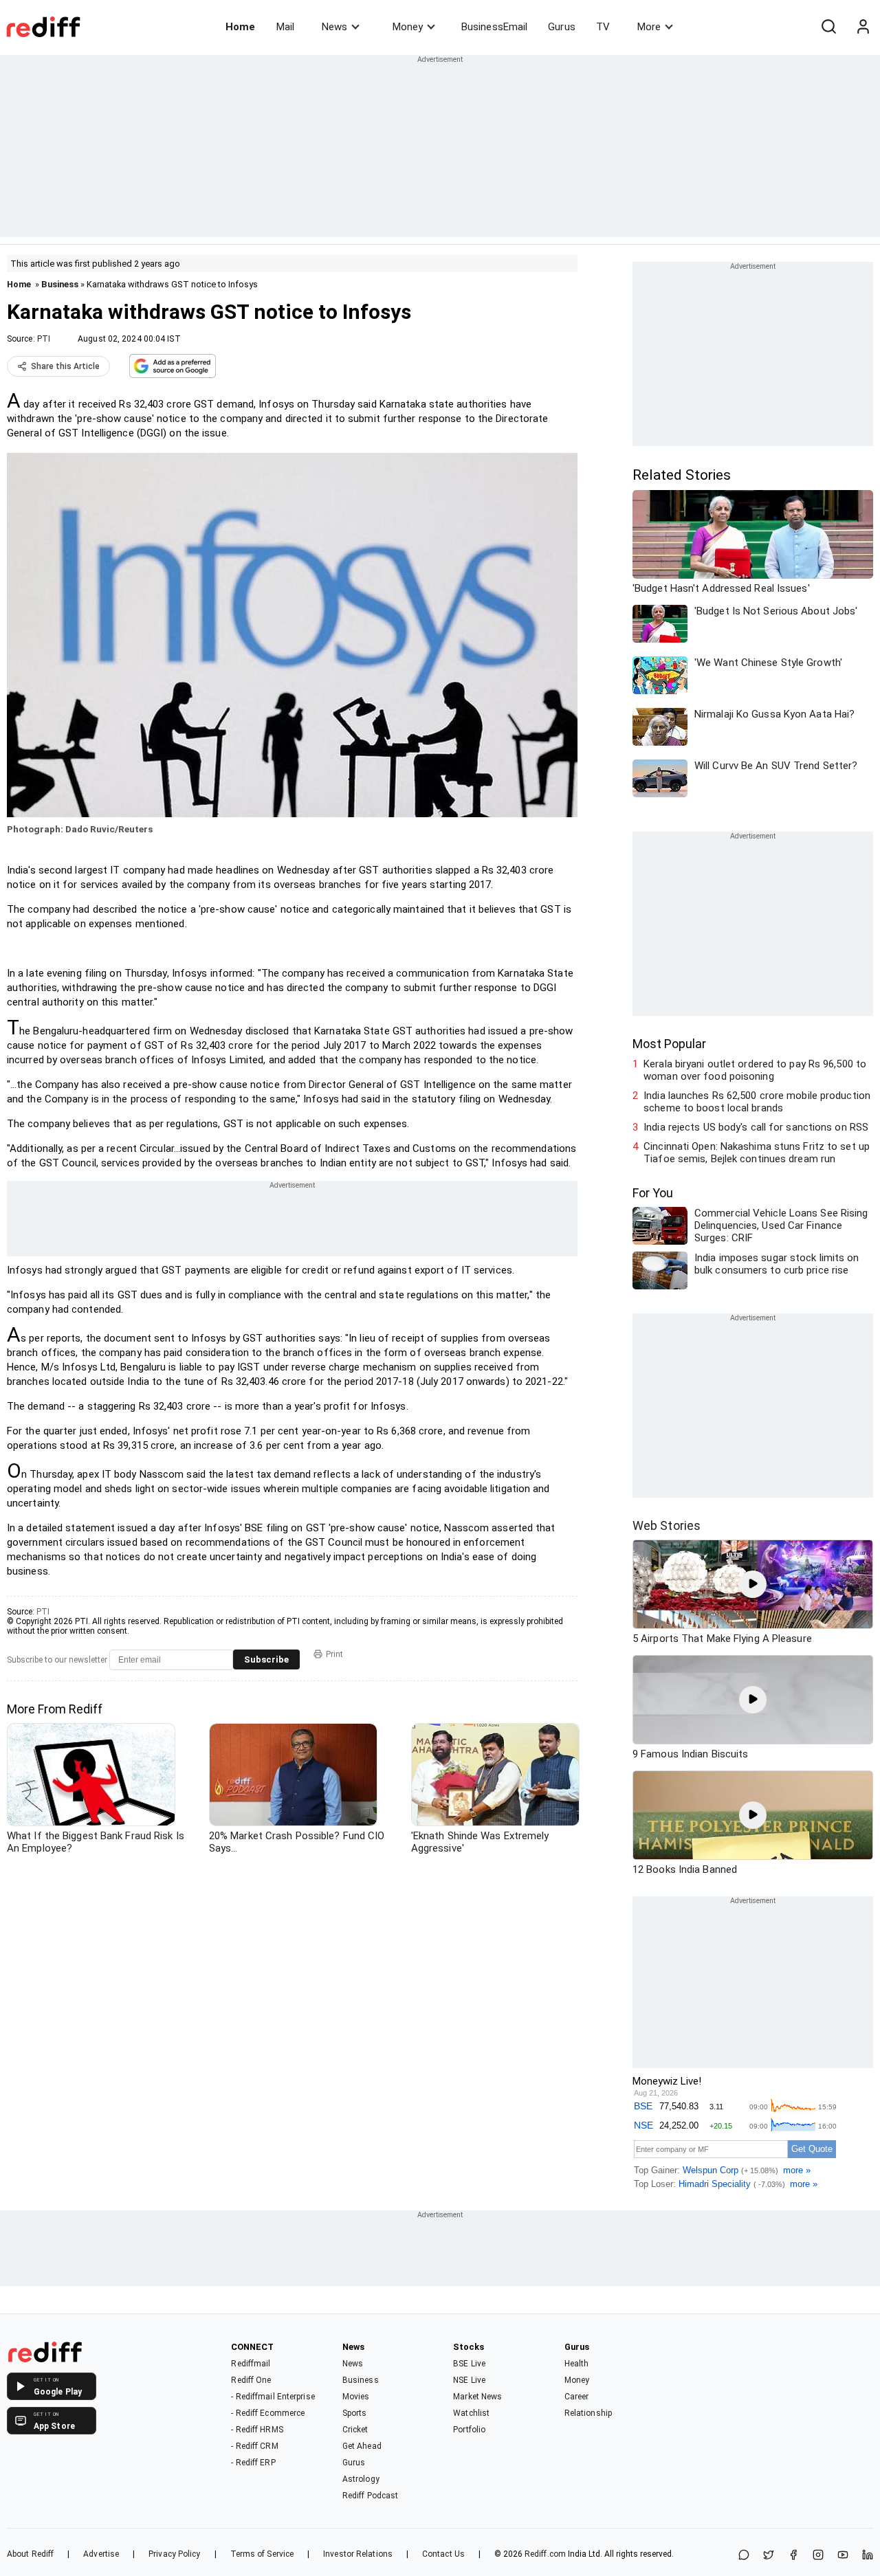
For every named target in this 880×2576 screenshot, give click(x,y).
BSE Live (469, 2364)
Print (334, 1654)
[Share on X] (769, 2556)
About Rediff (30, 2554)
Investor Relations (358, 2554)
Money (408, 27)
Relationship (588, 2413)
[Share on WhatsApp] (744, 2556)
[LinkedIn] (868, 2556)
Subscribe (266, 1659)
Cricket (355, 2430)
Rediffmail (251, 2364)
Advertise (101, 2554)
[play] (753, 1584)
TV (603, 27)
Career (577, 2397)
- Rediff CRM (254, 2446)
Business (60, 284)
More (649, 27)
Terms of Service (262, 2554)
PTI (44, 339)
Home (240, 27)
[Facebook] (793, 2556)
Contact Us (443, 2554)
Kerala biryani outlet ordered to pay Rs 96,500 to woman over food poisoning (755, 1070)
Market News (477, 2397)
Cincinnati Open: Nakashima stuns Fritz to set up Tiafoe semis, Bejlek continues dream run (757, 1153)
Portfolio (469, 2430)
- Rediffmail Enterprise (273, 2397)
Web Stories (667, 1525)
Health (577, 2364)
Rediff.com (545, 2554)
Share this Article (65, 366)
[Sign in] (863, 27)
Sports (355, 2413)
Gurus (562, 27)
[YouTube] (843, 2556)
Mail (285, 27)
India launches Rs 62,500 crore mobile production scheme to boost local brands (757, 1102)
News (334, 27)
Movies (356, 2397)
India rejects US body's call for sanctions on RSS (756, 1127)
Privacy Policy (174, 2554)
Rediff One (251, 2380)
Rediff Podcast (370, 2496)
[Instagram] (818, 2556)
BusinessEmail (494, 27)
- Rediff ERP (253, 2463)
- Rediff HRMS (257, 2430)
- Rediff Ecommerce (268, 2413)
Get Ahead (362, 2446)
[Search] (828, 27)
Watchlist (471, 2413)
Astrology (361, 2479)
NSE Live (469, 2380)
